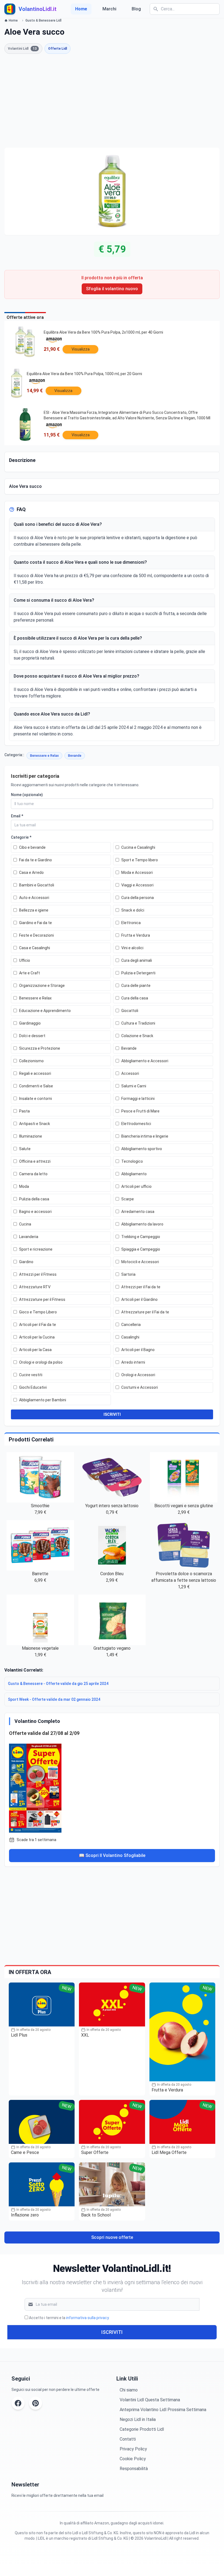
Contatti (128, 2439)
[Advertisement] (112, 101)
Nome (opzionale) (27, 795)
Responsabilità (134, 2469)
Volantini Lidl (22, 49)
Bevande (75, 756)
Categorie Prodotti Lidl (142, 2429)
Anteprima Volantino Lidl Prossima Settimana (163, 2410)
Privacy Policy (133, 2449)
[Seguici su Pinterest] (36, 2403)
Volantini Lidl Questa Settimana (150, 2400)
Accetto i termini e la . (69, 2318)
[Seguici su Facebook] (18, 2403)
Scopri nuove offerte (112, 2237)
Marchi (109, 9)
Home (81, 9)
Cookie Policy (133, 2459)
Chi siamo (129, 2390)
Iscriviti (112, 2332)
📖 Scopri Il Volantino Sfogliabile (112, 1855)
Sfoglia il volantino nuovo (112, 289)
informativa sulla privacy (87, 2318)
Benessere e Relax (44, 756)
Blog (136, 9)
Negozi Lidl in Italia (138, 2419)
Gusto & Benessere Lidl (43, 20)
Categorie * (21, 837)
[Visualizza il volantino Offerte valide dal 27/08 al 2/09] (112, 1787)
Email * (17, 816)
